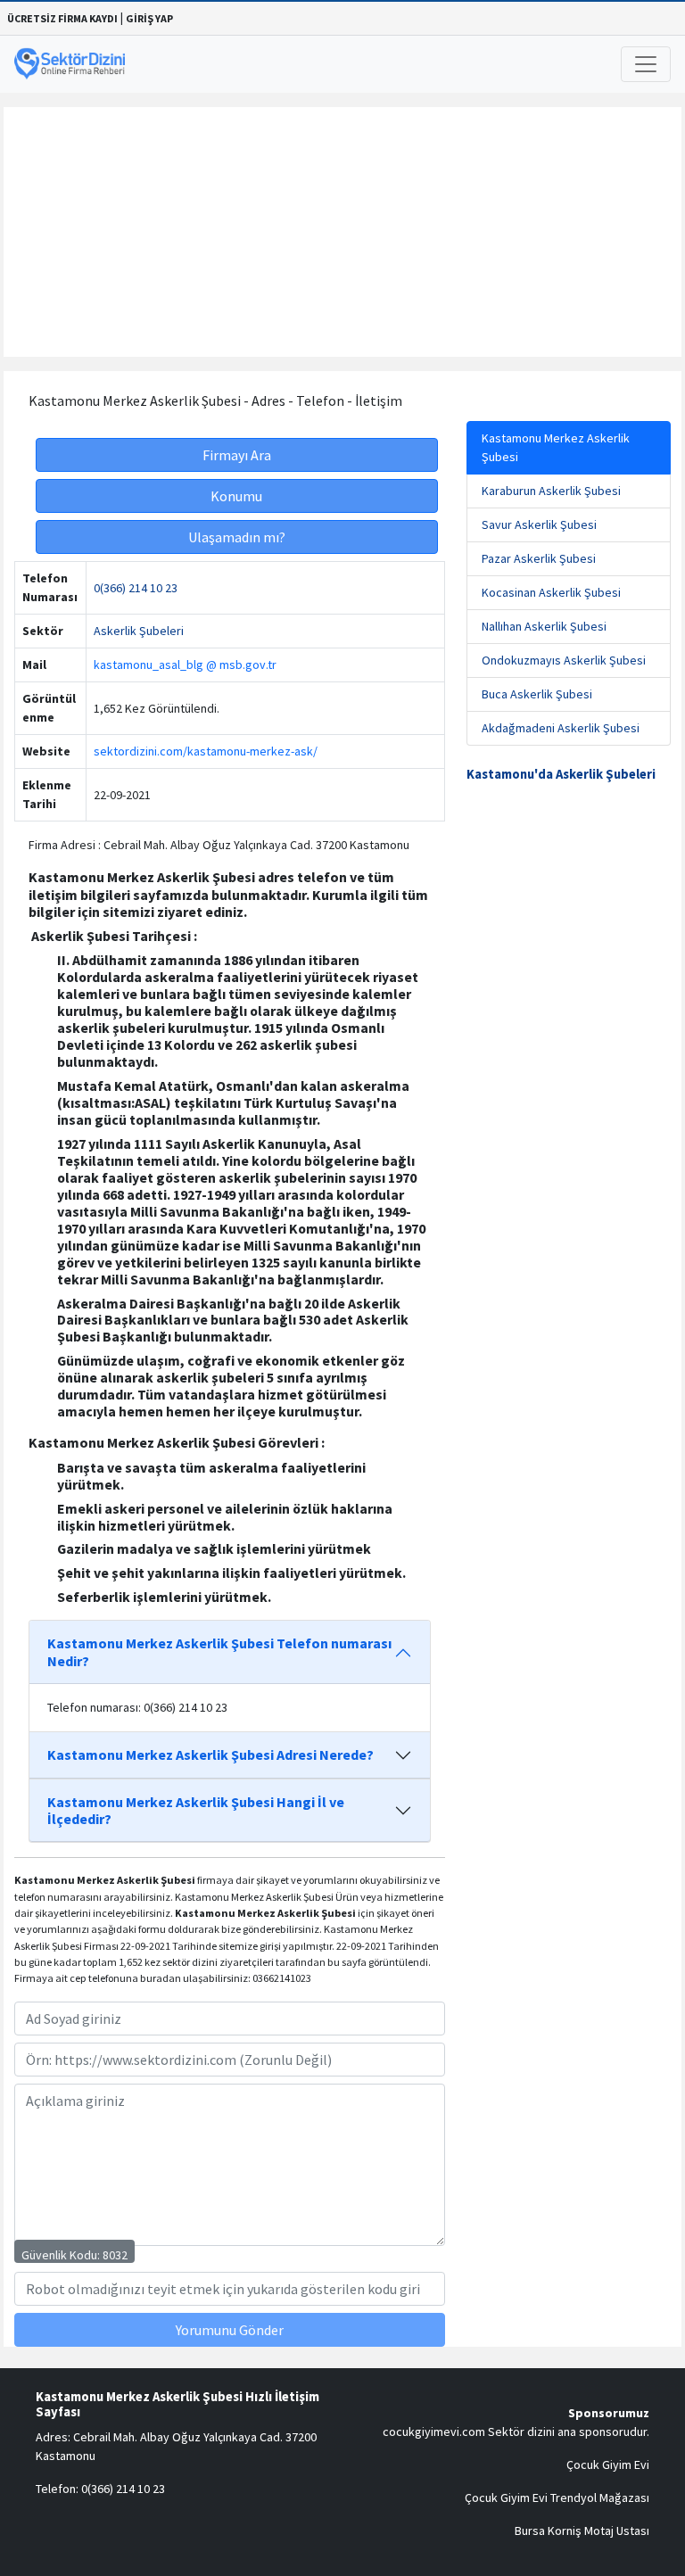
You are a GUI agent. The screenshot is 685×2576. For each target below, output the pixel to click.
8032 (115, 2255)
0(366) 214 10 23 (136, 588)
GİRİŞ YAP (149, 18)
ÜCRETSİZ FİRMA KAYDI (62, 18)
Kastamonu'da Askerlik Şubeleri (561, 774)
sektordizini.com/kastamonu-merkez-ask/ (206, 751)
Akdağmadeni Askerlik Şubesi (561, 728)
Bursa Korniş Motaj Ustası (582, 2531)
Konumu (236, 496)
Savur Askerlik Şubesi (539, 524)
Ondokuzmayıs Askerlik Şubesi (564, 660)
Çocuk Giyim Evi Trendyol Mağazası (557, 2498)
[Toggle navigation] (646, 64)
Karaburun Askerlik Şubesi (551, 491)
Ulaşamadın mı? (237, 537)
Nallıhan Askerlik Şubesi (544, 626)
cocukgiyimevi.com (434, 2432)
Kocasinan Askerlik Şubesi (551, 592)
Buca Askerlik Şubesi (537, 694)
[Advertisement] (342, 232)
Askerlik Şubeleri (139, 631)
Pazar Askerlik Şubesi (539, 558)
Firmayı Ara (237, 455)
